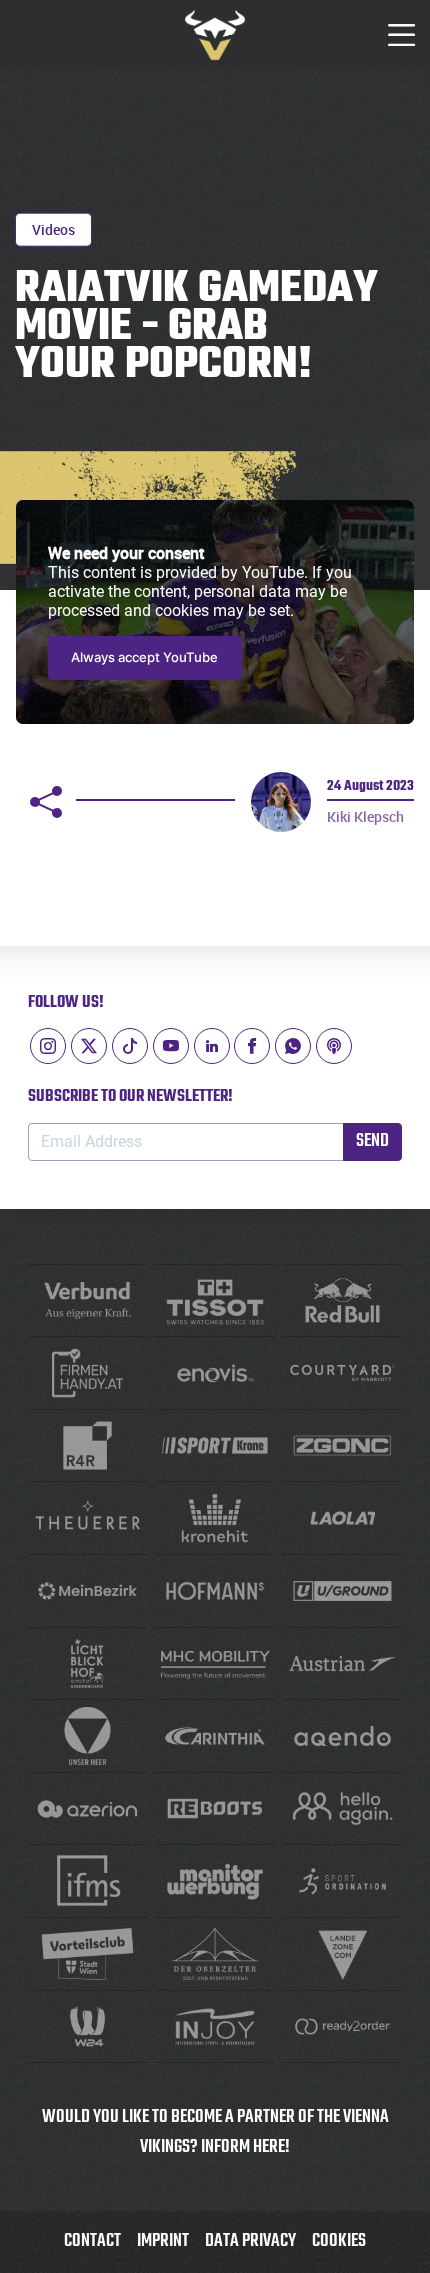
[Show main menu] (402, 35)
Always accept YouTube (144, 657)
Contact (92, 2241)
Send (372, 1141)
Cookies (339, 2241)
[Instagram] (48, 1046)
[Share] (46, 802)
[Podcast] (334, 1046)
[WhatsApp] (293, 1046)
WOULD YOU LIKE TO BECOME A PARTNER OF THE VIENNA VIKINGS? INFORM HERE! (215, 2132)
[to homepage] (215, 35)
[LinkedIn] (212, 1046)
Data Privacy (250, 2241)
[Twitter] (89, 1046)
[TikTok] (130, 1046)
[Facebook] (252, 1046)
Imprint (163, 2241)
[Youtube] (171, 1046)
